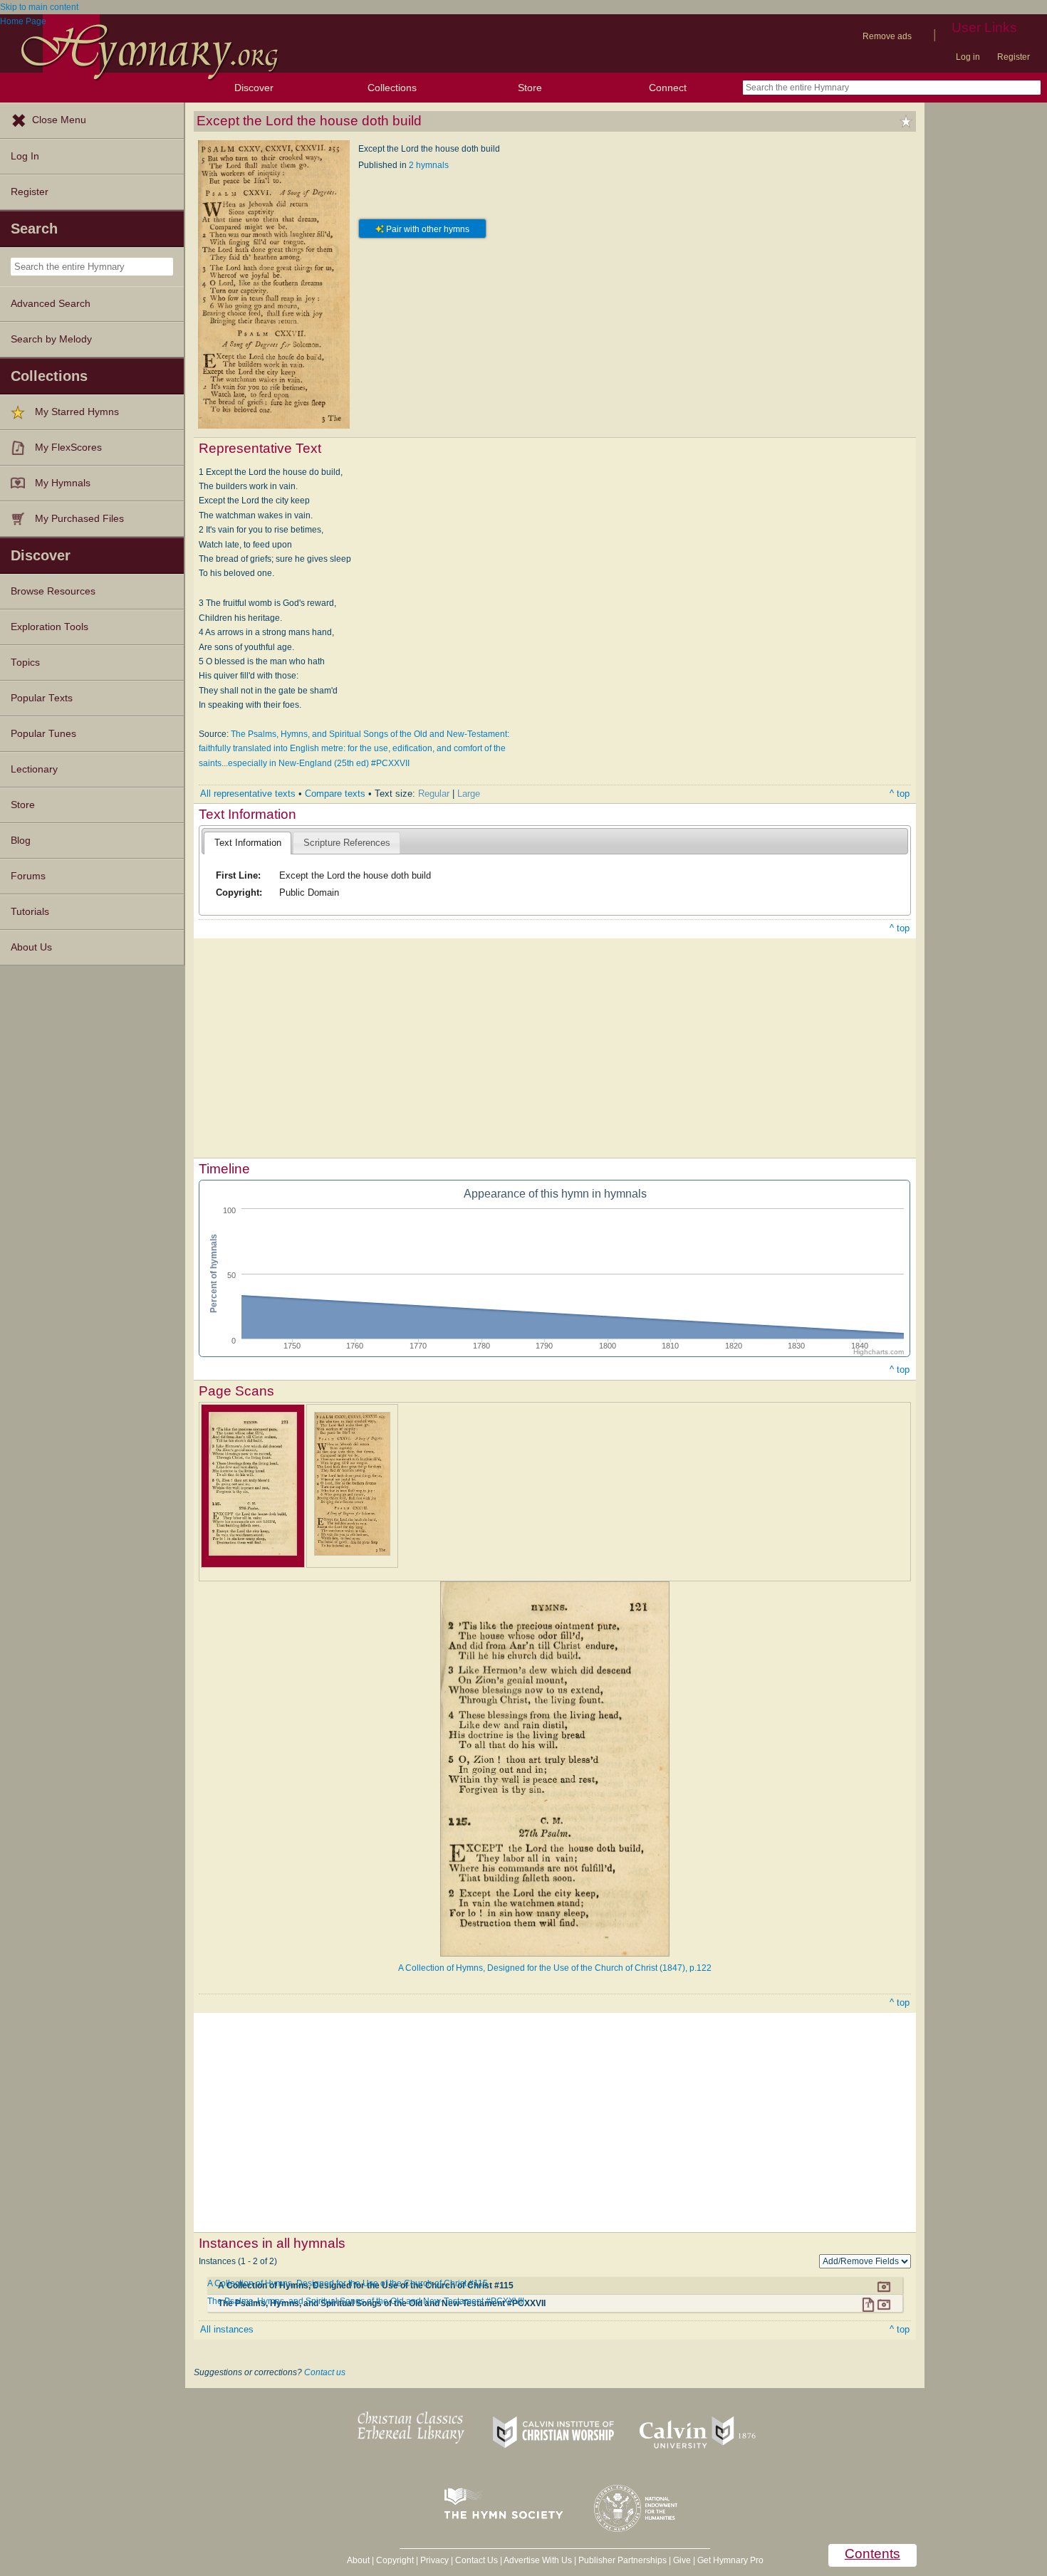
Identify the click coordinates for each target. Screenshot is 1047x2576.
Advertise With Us (538, 2560)
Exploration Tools (50, 627)
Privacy (434, 2560)
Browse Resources (53, 591)
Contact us (325, 2372)
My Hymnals (63, 483)
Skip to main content (39, 7)
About (358, 2560)
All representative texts (248, 794)
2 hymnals (429, 165)
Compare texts (335, 794)
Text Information (248, 843)
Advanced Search (51, 304)
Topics (25, 663)
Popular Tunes (43, 734)
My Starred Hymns (77, 412)
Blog (21, 841)
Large (469, 794)
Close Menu (59, 120)
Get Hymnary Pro (730, 2560)
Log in (968, 57)
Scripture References (347, 843)
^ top (900, 794)
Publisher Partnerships (623, 2560)
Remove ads (887, 36)
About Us (31, 947)
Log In (25, 156)
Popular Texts (42, 698)
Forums (28, 876)
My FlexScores (68, 447)
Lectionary (34, 769)
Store (530, 88)
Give (682, 2560)
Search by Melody (51, 339)
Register (1014, 57)
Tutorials (30, 912)
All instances (227, 2329)
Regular (434, 794)
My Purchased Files (79, 519)
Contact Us (476, 2560)
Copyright (395, 2560)
